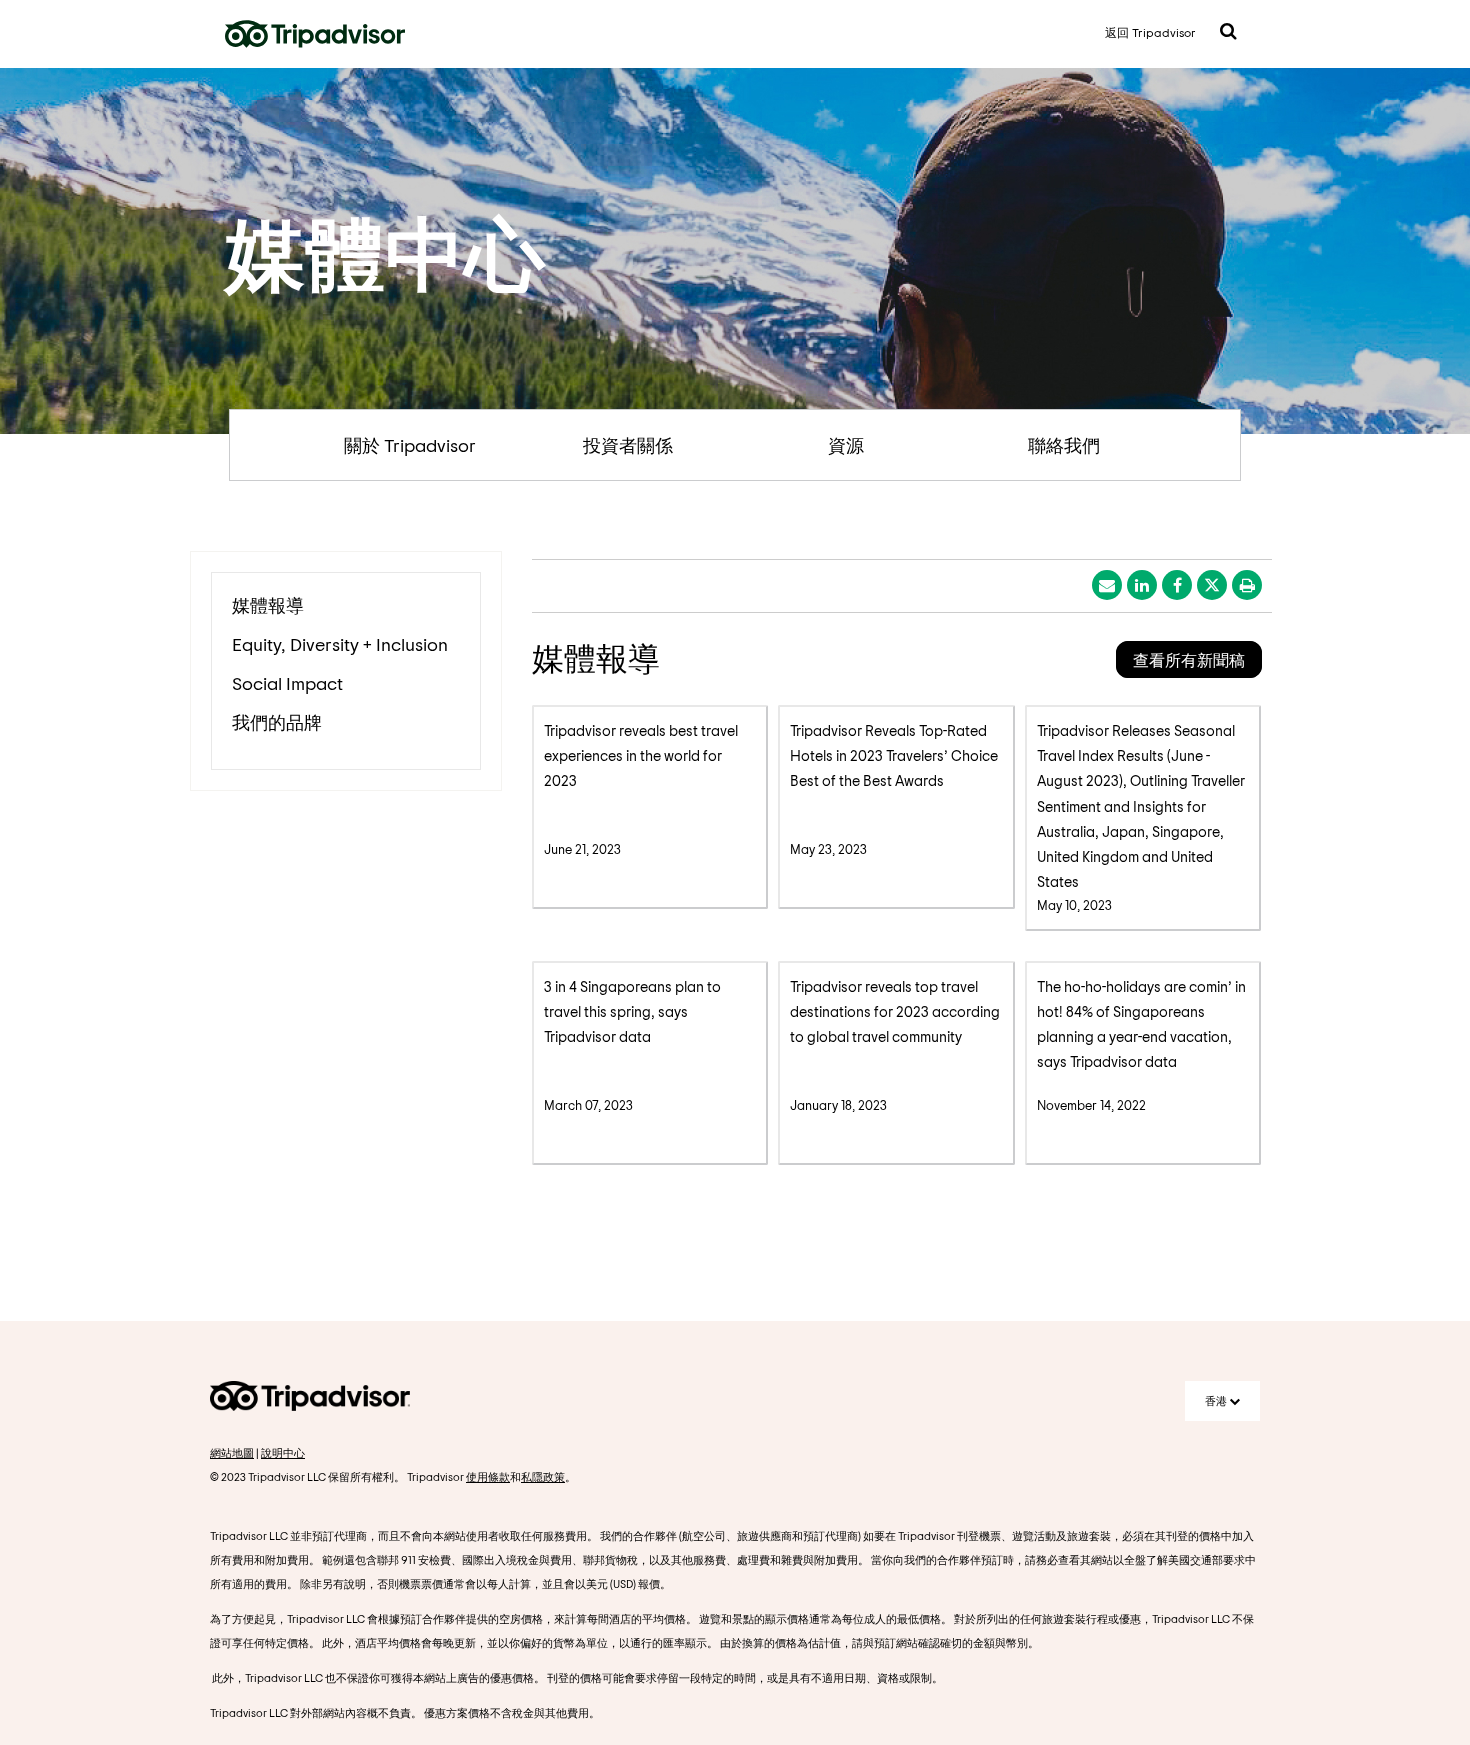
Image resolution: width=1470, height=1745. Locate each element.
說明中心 (283, 1452)
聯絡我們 (1064, 445)
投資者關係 (628, 445)
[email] (1107, 585)
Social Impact (287, 683)
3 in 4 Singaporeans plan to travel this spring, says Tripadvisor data (632, 1011)
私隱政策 (543, 1476)
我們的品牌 (277, 722)
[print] (1247, 585)
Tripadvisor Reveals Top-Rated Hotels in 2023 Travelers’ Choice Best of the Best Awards (894, 755)
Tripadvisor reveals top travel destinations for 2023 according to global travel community (895, 1011)
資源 (846, 445)
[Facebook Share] (1177, 585)
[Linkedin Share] (1142, 585)
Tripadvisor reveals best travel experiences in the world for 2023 (641, 755)
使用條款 (488, 1476)
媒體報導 (268, 605)
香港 (1217, 1400)
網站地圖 (232, 1452)
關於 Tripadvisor (410, 445)
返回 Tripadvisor (1150, 32)
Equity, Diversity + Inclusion (340, 644)
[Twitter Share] (1212, 585)
